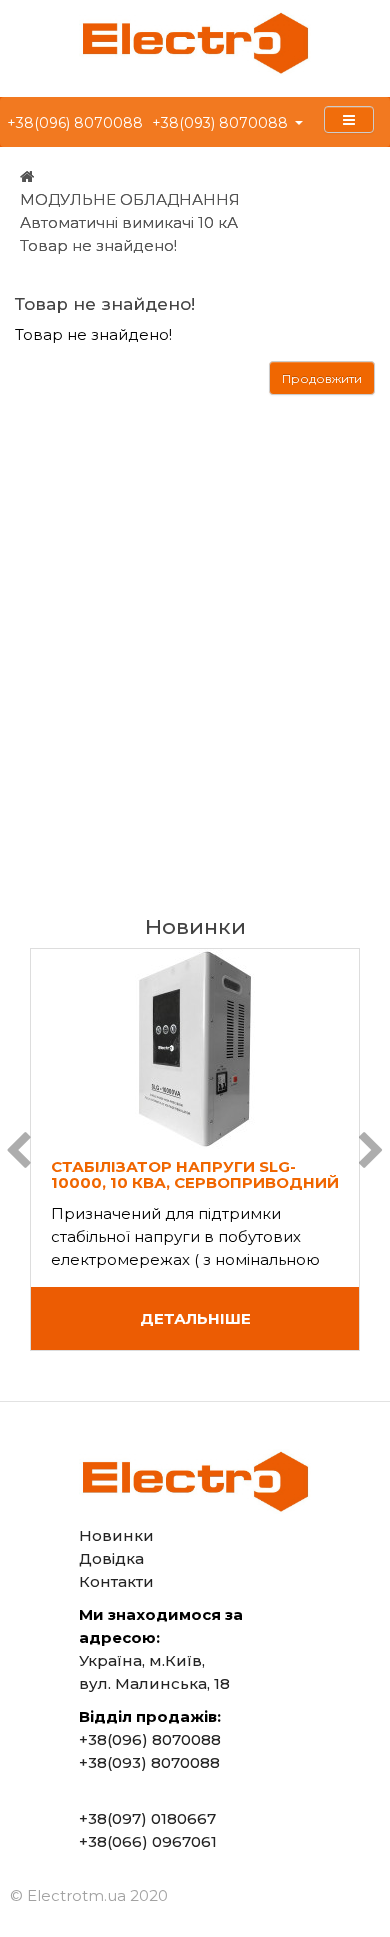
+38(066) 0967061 (148, 1841)
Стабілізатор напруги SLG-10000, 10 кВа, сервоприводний (195, 1175)
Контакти (116, 1581)
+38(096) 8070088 (75, 123)
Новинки (116, 1535)
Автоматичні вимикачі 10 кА (129, 222)
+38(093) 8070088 (220, 123)
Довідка (111, 1558)
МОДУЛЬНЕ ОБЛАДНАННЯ (130, 199)
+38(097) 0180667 (147, 1818)
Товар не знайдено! (98, 245)
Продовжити (322, 378)
